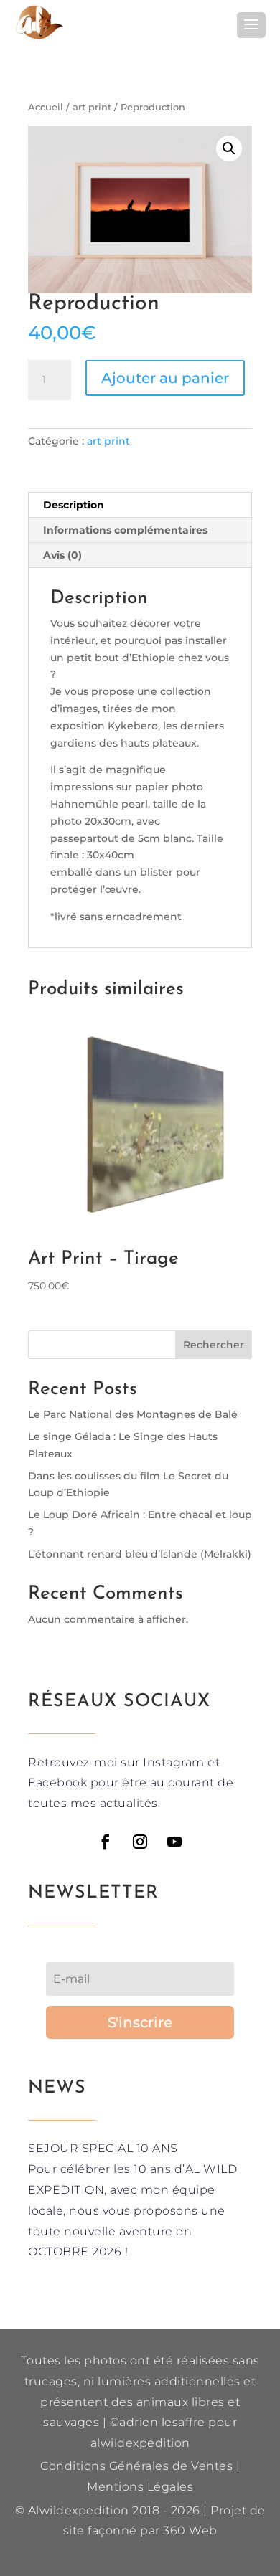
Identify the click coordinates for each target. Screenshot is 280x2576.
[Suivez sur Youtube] (174, 1842)
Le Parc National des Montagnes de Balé (133, 1414)
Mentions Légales (140, 2487)
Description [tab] (74, 505)
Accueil (46, 107)
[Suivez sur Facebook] (106, 1842)
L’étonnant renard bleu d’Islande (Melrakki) (140, 1554)
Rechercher (214, 1345)
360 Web (190, 2530)
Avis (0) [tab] (62, 555)
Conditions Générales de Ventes (136, 2466)
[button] (229, 148)
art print (92, 107)
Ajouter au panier (165, 378)
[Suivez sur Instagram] (140, 1842)
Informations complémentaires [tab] (125, 530)
